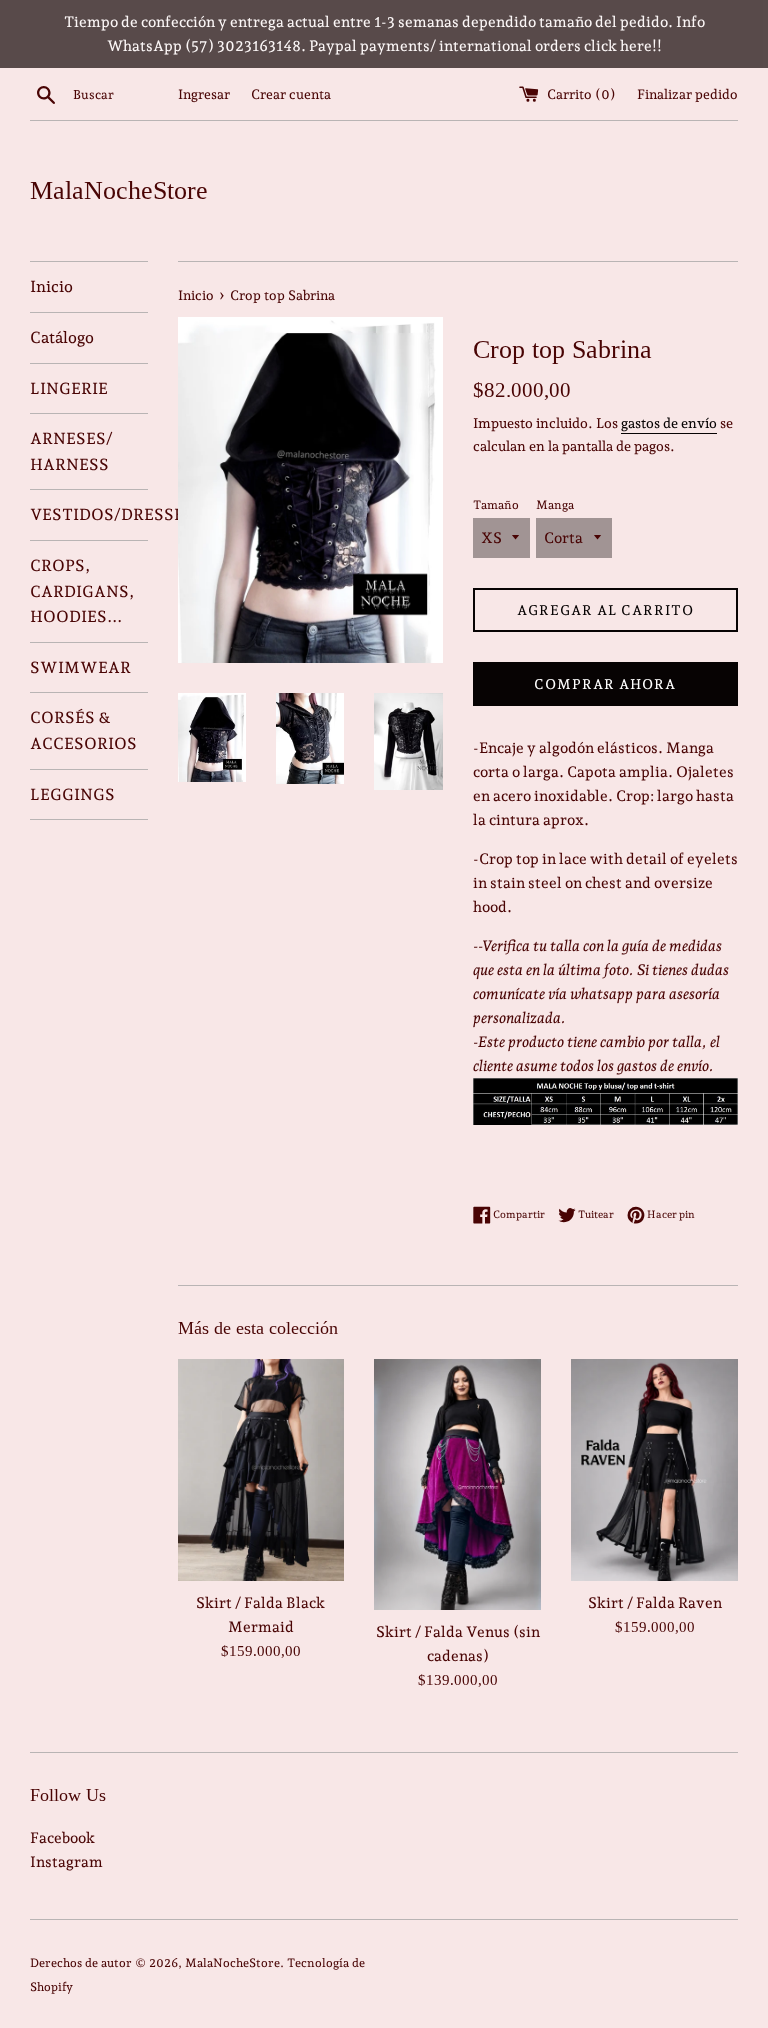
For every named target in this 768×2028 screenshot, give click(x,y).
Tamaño (496, 505)
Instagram (66, 1862)
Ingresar (204, 94)
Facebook (62, 1838)
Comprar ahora (605, 684)
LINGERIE (69, 388)
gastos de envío (669, 423)
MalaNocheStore (119, 190)
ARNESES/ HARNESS (71, 451)
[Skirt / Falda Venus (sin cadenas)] (457, 1484)
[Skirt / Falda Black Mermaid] (261, 1470)
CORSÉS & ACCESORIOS (83, 730)
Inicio (51, 286)
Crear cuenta (291, 94)
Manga (555, 505)
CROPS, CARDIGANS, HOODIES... (82, 591)
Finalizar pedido (687, 94)
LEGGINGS (72, 794)
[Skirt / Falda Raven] (654, 1470)
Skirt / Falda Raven (655, 1603)
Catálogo (62, 337)
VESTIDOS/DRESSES (89, 514)
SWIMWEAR (80, 667)
